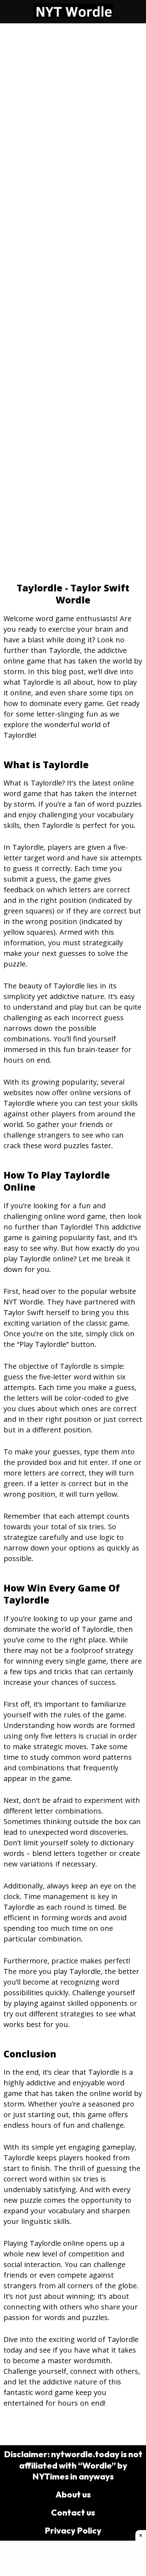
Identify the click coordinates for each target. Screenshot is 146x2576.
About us (73, 2494)
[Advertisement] (73, 100)
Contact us (73, 2512)
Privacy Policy (73, 2530)
